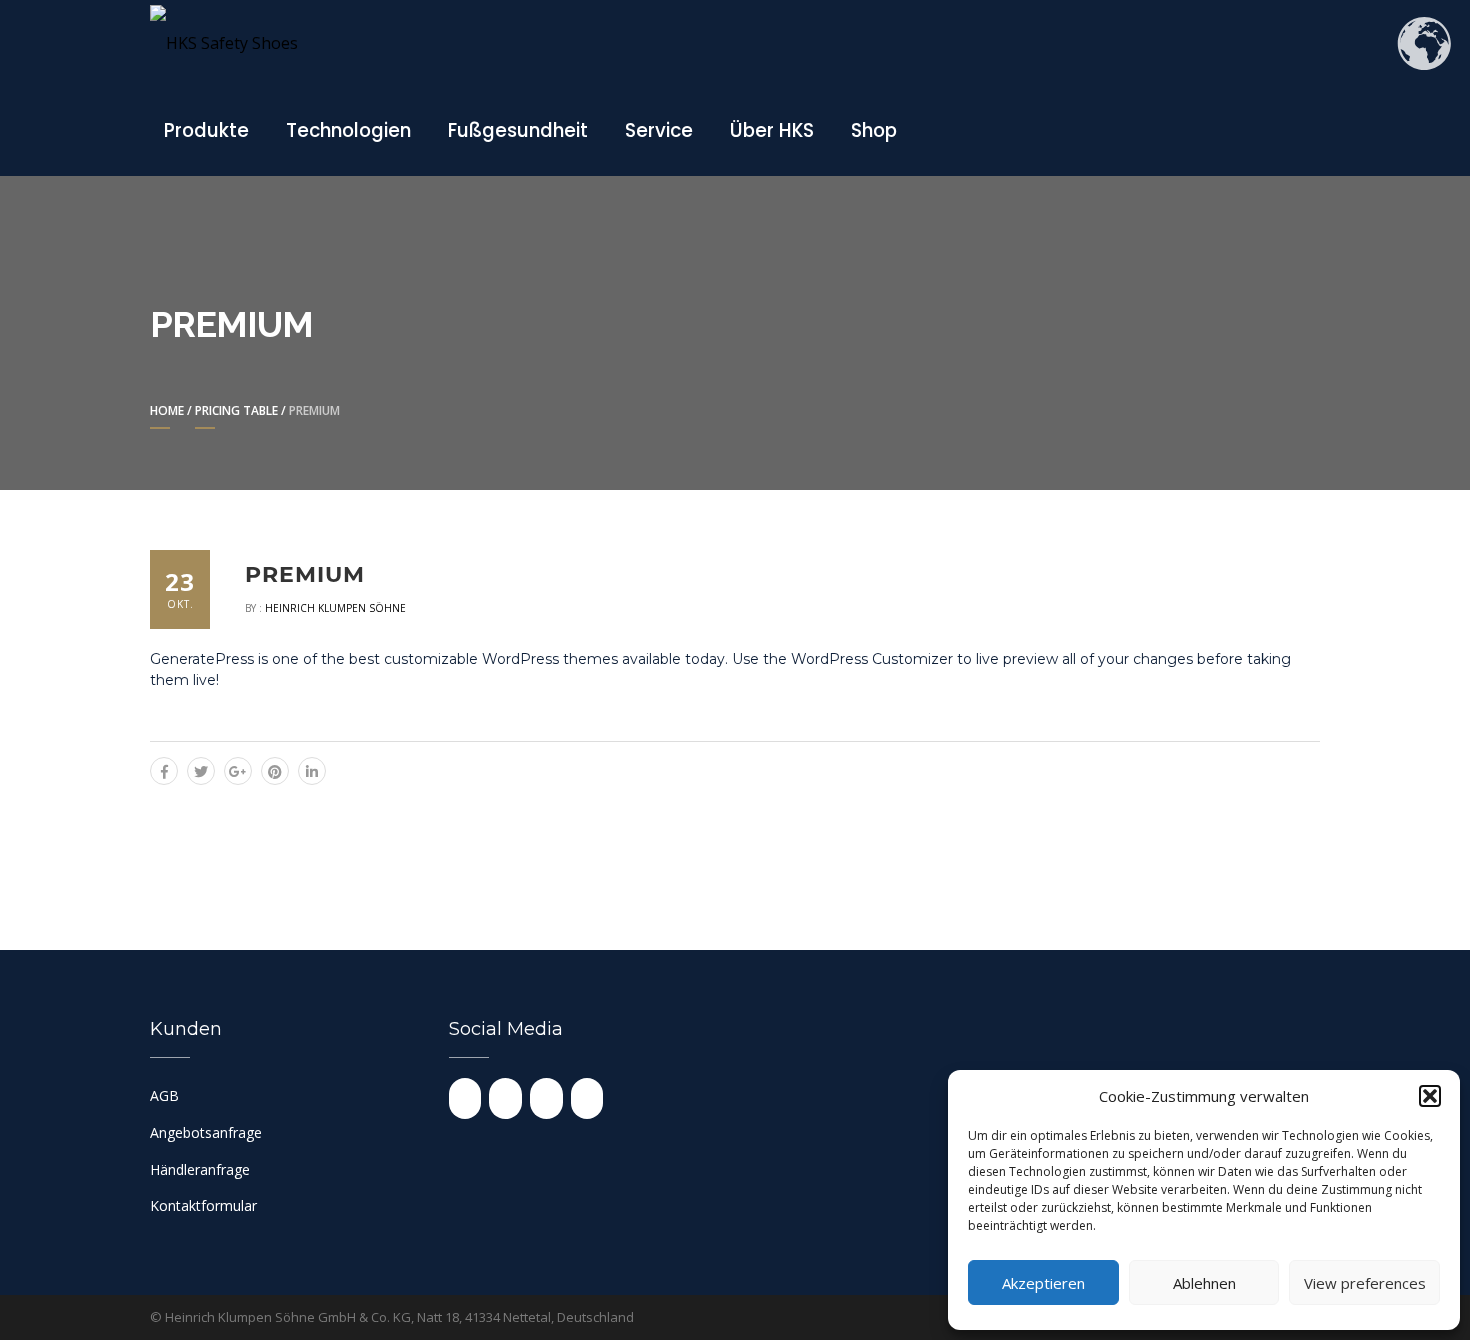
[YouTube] (505, 1098)
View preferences (1365, 1283)
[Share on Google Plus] (238, 771)
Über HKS (772, 130)
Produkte (206, 130)
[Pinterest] (587, 1098)
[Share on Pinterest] (275, 771)
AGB (164, 1095)
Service (659, 130)
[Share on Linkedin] (312, 771)
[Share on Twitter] (201, 771)
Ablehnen (1204, 1283)
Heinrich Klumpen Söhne (335, 608)
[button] (1430, 1096)
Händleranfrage (200, 1169)
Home (167, 410)
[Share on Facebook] (164, 771)
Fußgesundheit (518, 130)
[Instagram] (465, 1098)
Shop (874, 130)
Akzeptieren (1043, 1283)
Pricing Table (236, 410)
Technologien (348, 130)
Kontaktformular (203, 1205)
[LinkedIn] (546, 1098)
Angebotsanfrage (206, 1132)
